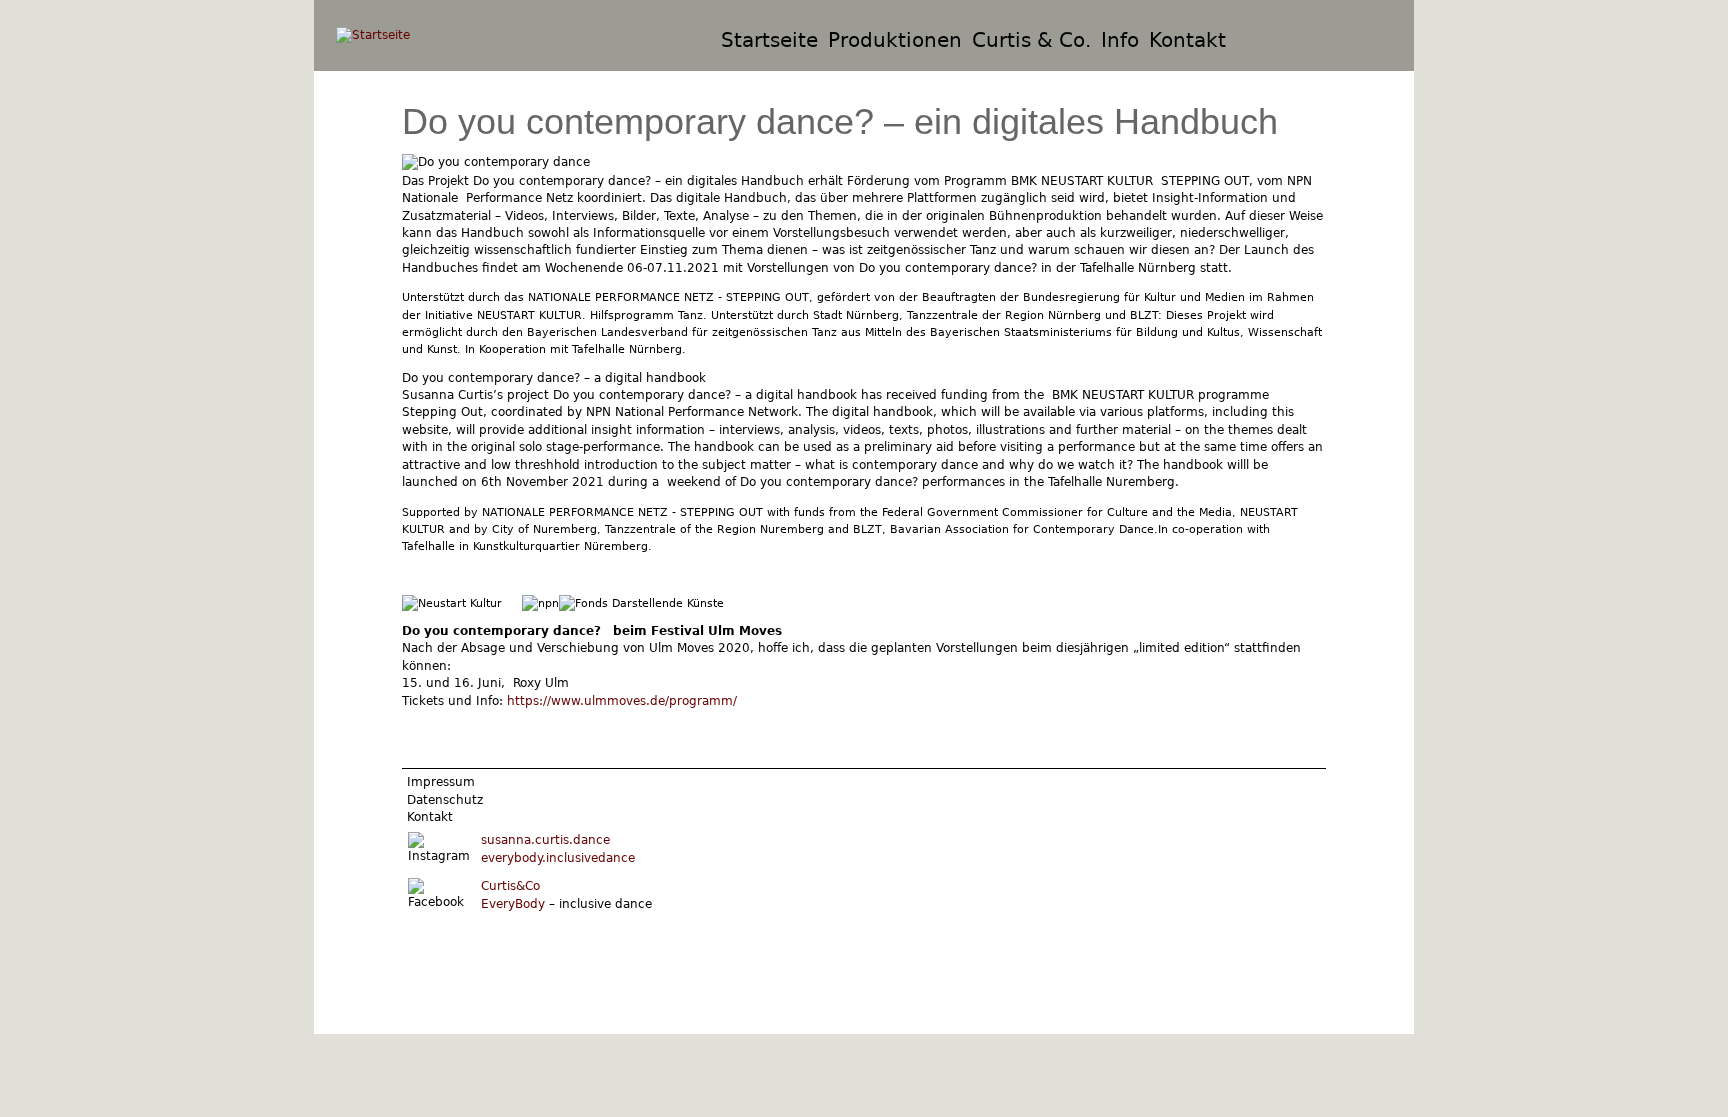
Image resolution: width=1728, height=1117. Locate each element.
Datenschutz (445, 800)
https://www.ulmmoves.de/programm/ (622, 701)
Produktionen (895, 40)
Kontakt (1187, 40)
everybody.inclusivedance (558, 858)
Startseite (769, 40)
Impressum (441, 782)
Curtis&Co (510, 886)
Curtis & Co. (1031, 40)
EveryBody (513, 904)
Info (1120, 40)
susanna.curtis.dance (545, 840)
